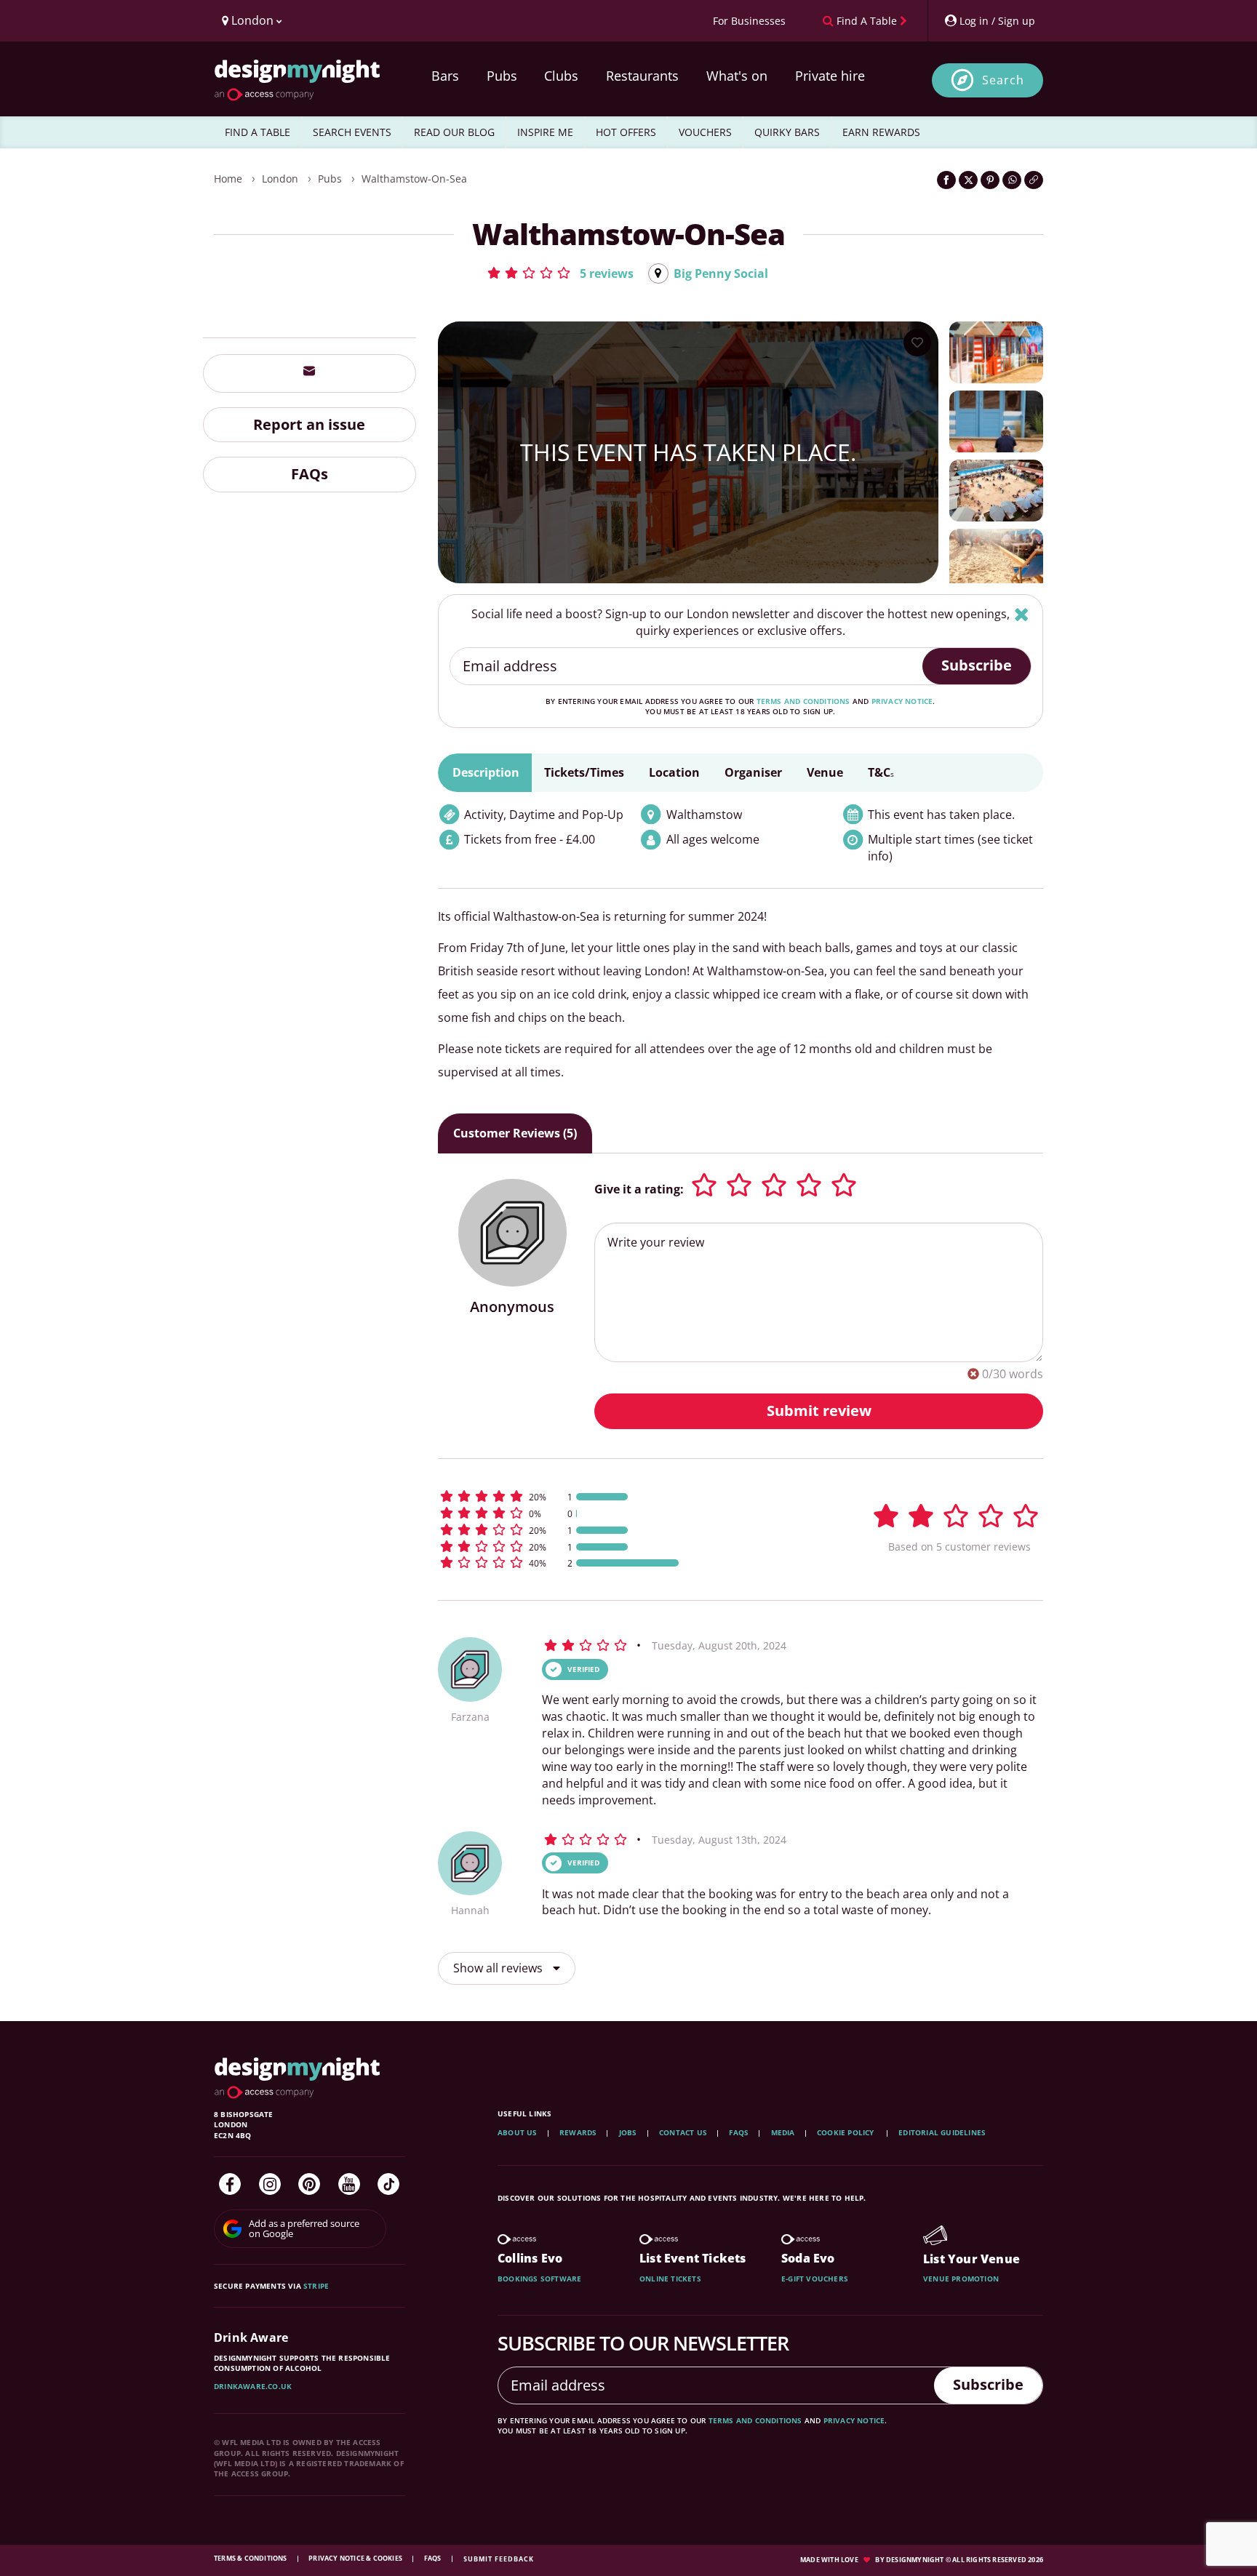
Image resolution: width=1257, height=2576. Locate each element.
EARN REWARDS (881, 132)
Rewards (578, 2132)
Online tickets (670, 2279)
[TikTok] (388, 2184)
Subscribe (977, 665)
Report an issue (309, 424)
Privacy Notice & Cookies (356, 2558)
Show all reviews (499, 1968)
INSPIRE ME (545, 132)
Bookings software (539, 2279)
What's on (737, 76)
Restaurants (642, 76)
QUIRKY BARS (787, 132)
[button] (560, 273)
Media (783, 2132)
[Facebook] (230, 2184)
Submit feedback (499, 2559)
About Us (518, 2132)
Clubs (561, 76)
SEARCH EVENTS (352, 132)
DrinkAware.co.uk (253, 2386)
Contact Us (683, 2132)
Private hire (830, 76)
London (280, 179)
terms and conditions (803, 701)
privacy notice (902, 701)
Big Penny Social (721, 273)
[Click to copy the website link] (1034, 180)
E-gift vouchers (815, 2279)
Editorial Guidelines (942, 2132)
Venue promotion (961, 2279)
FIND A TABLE (258, 132)
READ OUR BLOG (454, 132)
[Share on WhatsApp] (1012, 180)
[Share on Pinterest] (990, 180)
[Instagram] (270, 2184)
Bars (445, 76)
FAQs (310, 474)
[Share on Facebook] (946, 180)
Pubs (502, 76)
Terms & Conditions (251, 2558)
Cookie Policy (847, 2132)
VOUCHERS (705, 132)
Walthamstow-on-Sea (414, 179)
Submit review (819, 1411)
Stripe (316, 2286)
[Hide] (1022, 614)
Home (228, 179)
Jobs (628, 2132)
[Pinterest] (309, 2184)
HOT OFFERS (626, 132)
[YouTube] (349, 2184)
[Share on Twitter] (968, 180)
